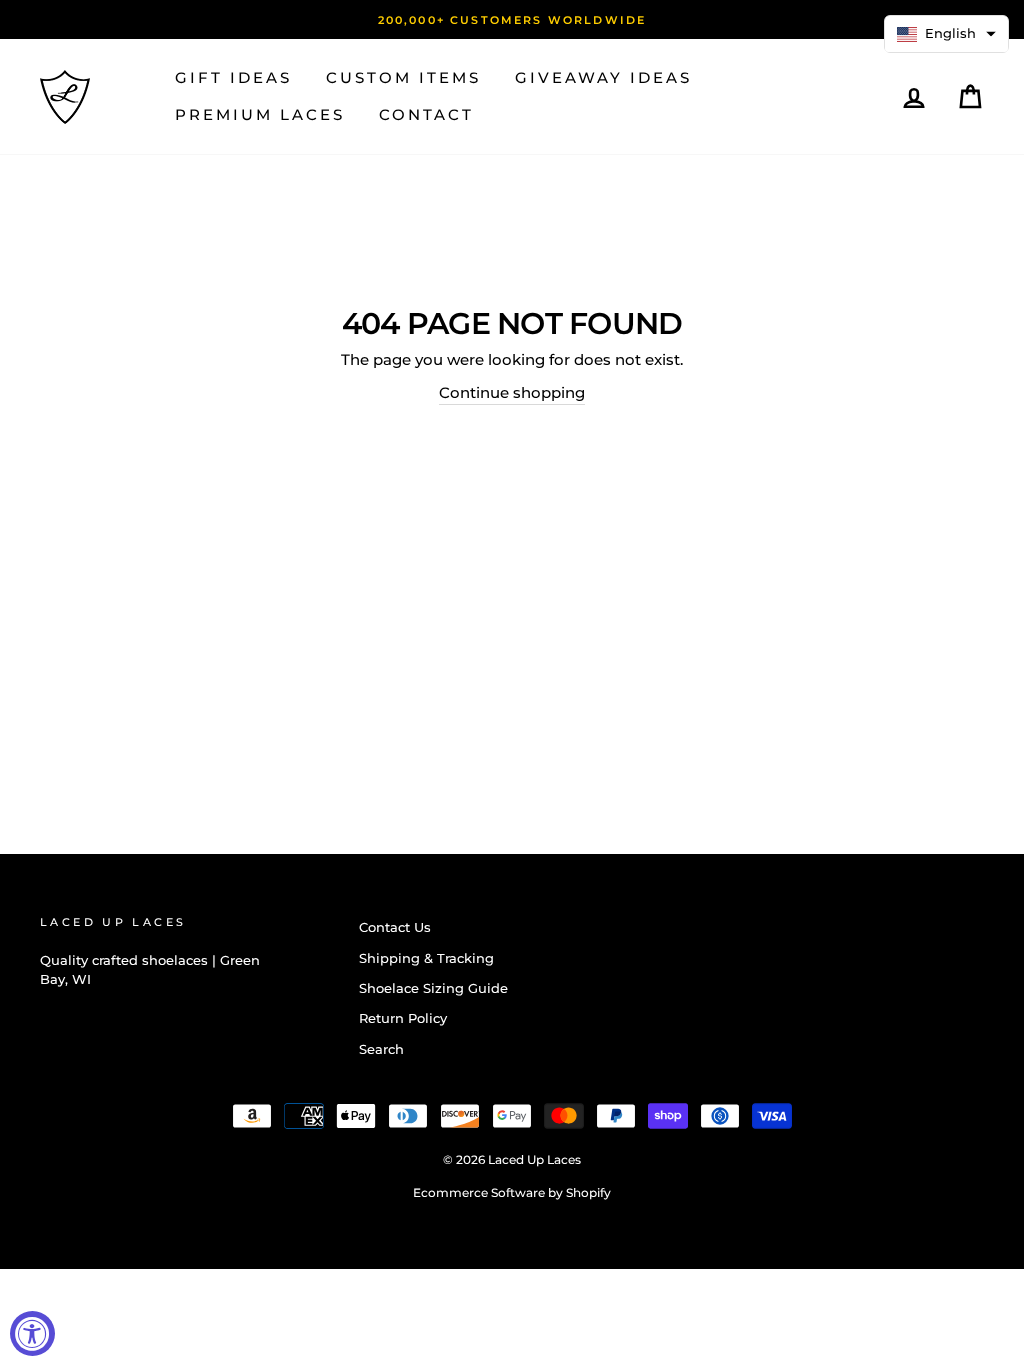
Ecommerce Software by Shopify (512, 1192)
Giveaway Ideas (603, 77)
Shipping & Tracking (426, 958)
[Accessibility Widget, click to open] (32, 1333)
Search (381, 1049)
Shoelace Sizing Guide (433, 988)
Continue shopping (512, 392)
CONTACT (426, 114)
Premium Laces (260, 114)
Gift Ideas (233, 77)
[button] (946, 34)
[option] (512, 19)
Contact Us (395, 927)
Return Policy (403, 1018)
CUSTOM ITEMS (403, 77)
